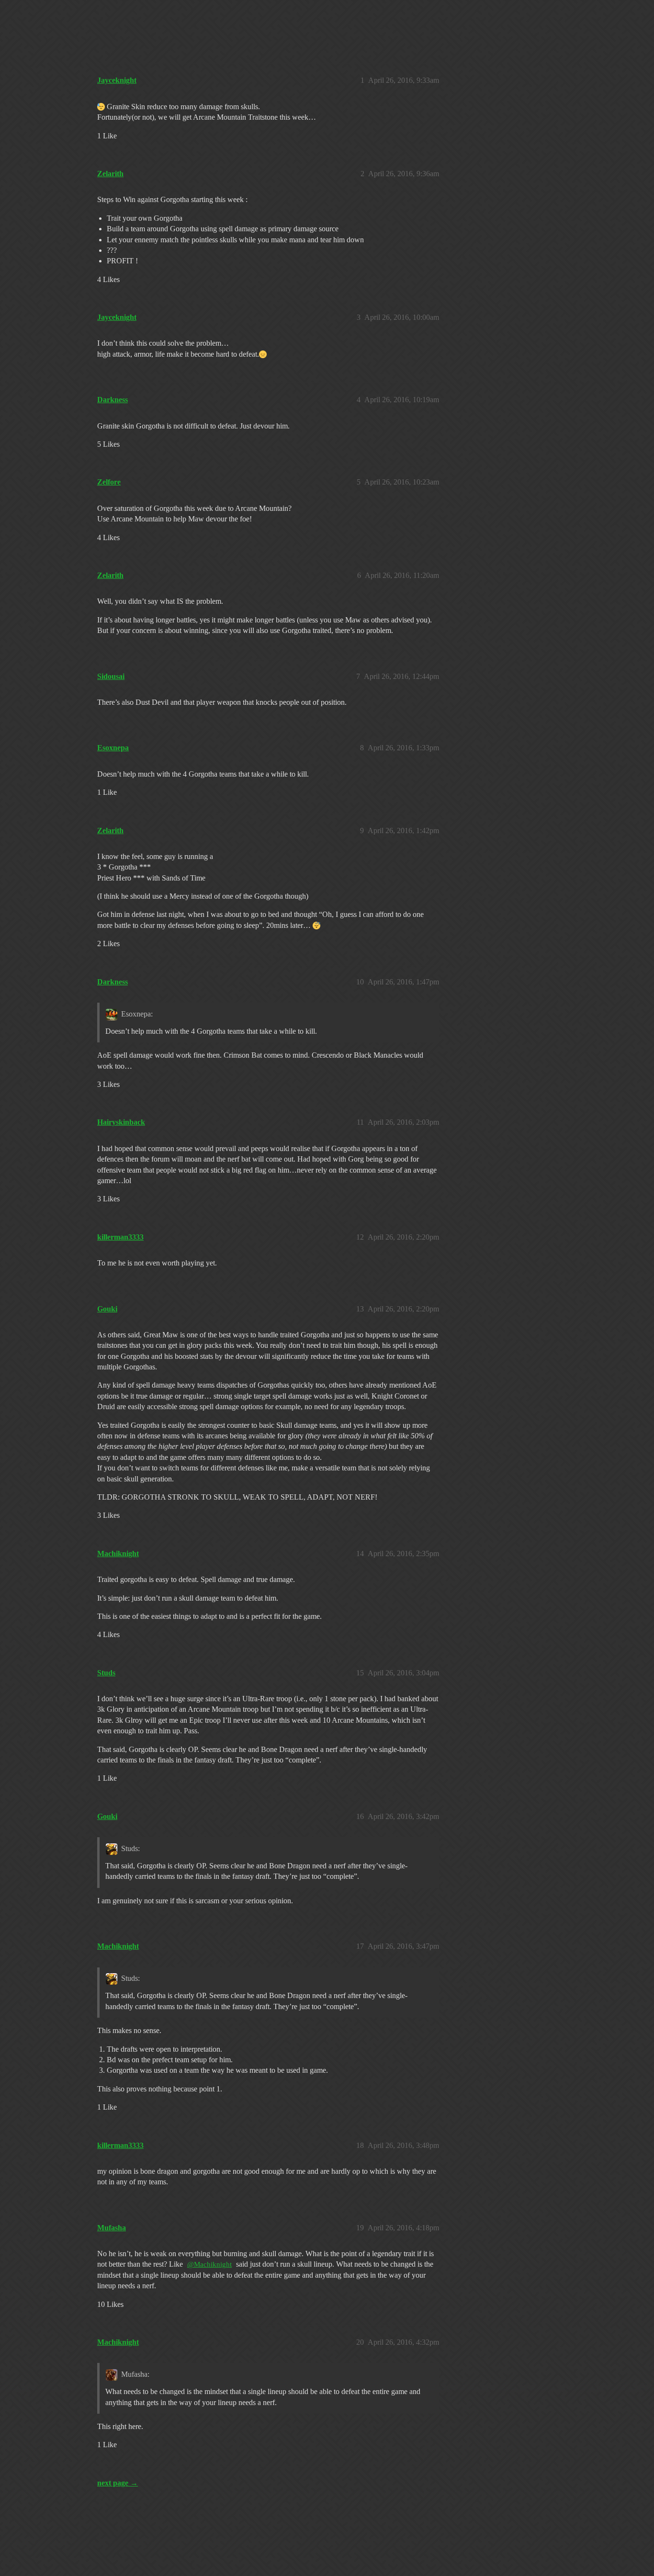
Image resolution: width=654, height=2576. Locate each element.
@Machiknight (209, 2264)
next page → (118, 2483)
